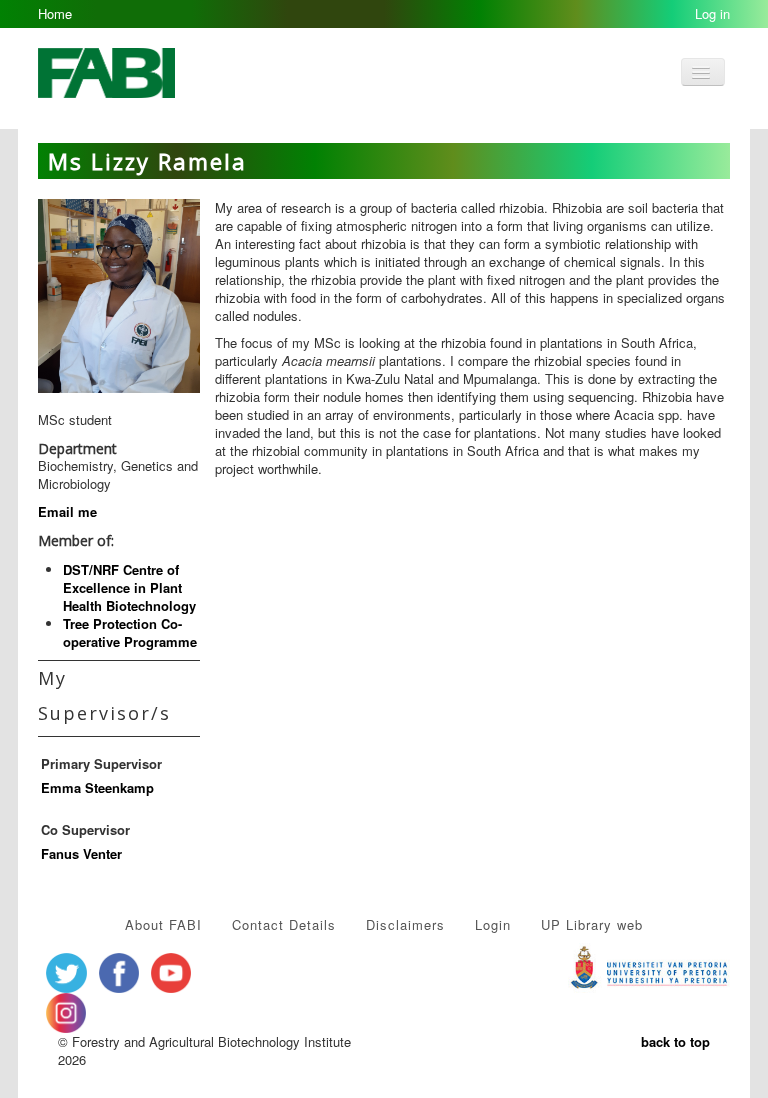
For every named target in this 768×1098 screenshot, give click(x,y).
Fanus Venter (81, 853)
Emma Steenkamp (97, 787)
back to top (675, 1041)
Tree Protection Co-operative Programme (130, 632)
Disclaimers (405, 924)
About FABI (163, 924)
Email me (67, 511)
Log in (712, 13)
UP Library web (592, 924)
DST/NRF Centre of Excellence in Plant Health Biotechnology (129, 587)
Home (55, 13)
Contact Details (284, 924)
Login (493, 924)
